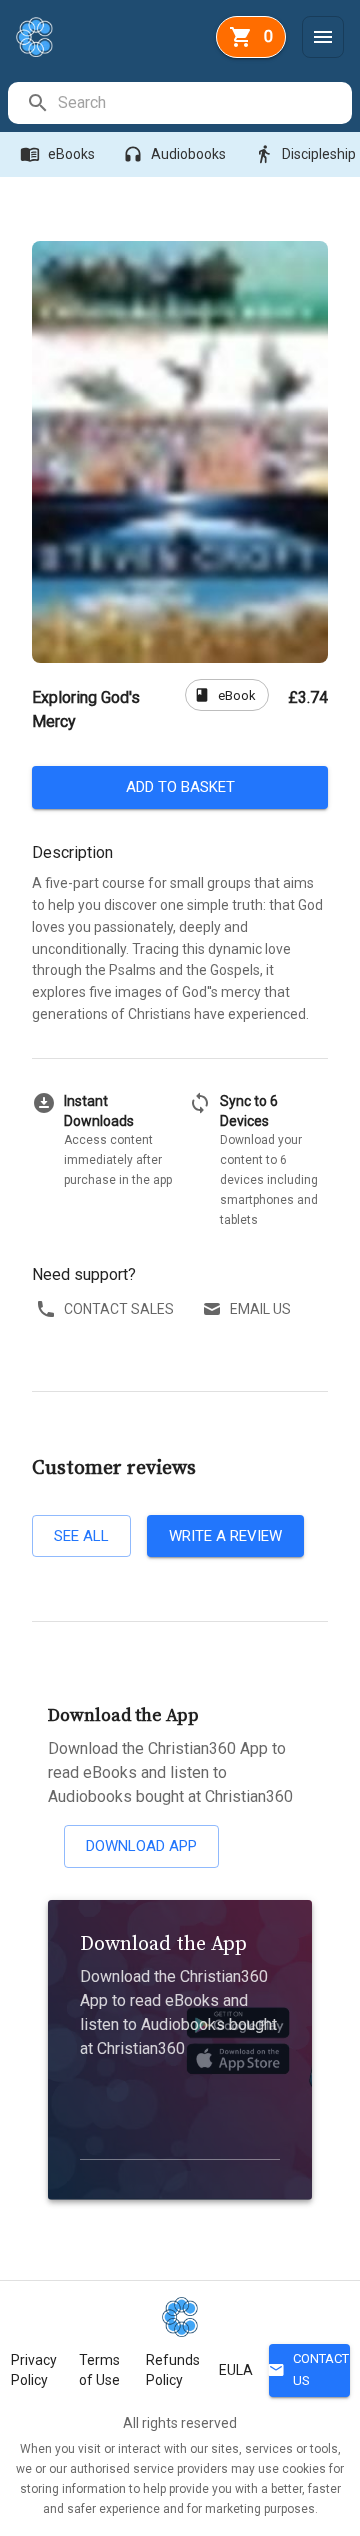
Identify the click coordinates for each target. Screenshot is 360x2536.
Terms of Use (99, 2370)
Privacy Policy (34, 2370)
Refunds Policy (173, 2370)
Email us (260, 1309)
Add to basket (180, 787)
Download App (141, 1846)
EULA (236, 2370)
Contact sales (119, 1309)
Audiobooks (174, 154)
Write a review (225, 1536)
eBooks (57, 154)
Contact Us (309, 2370)
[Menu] (323, 37)
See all (81, 1536)
